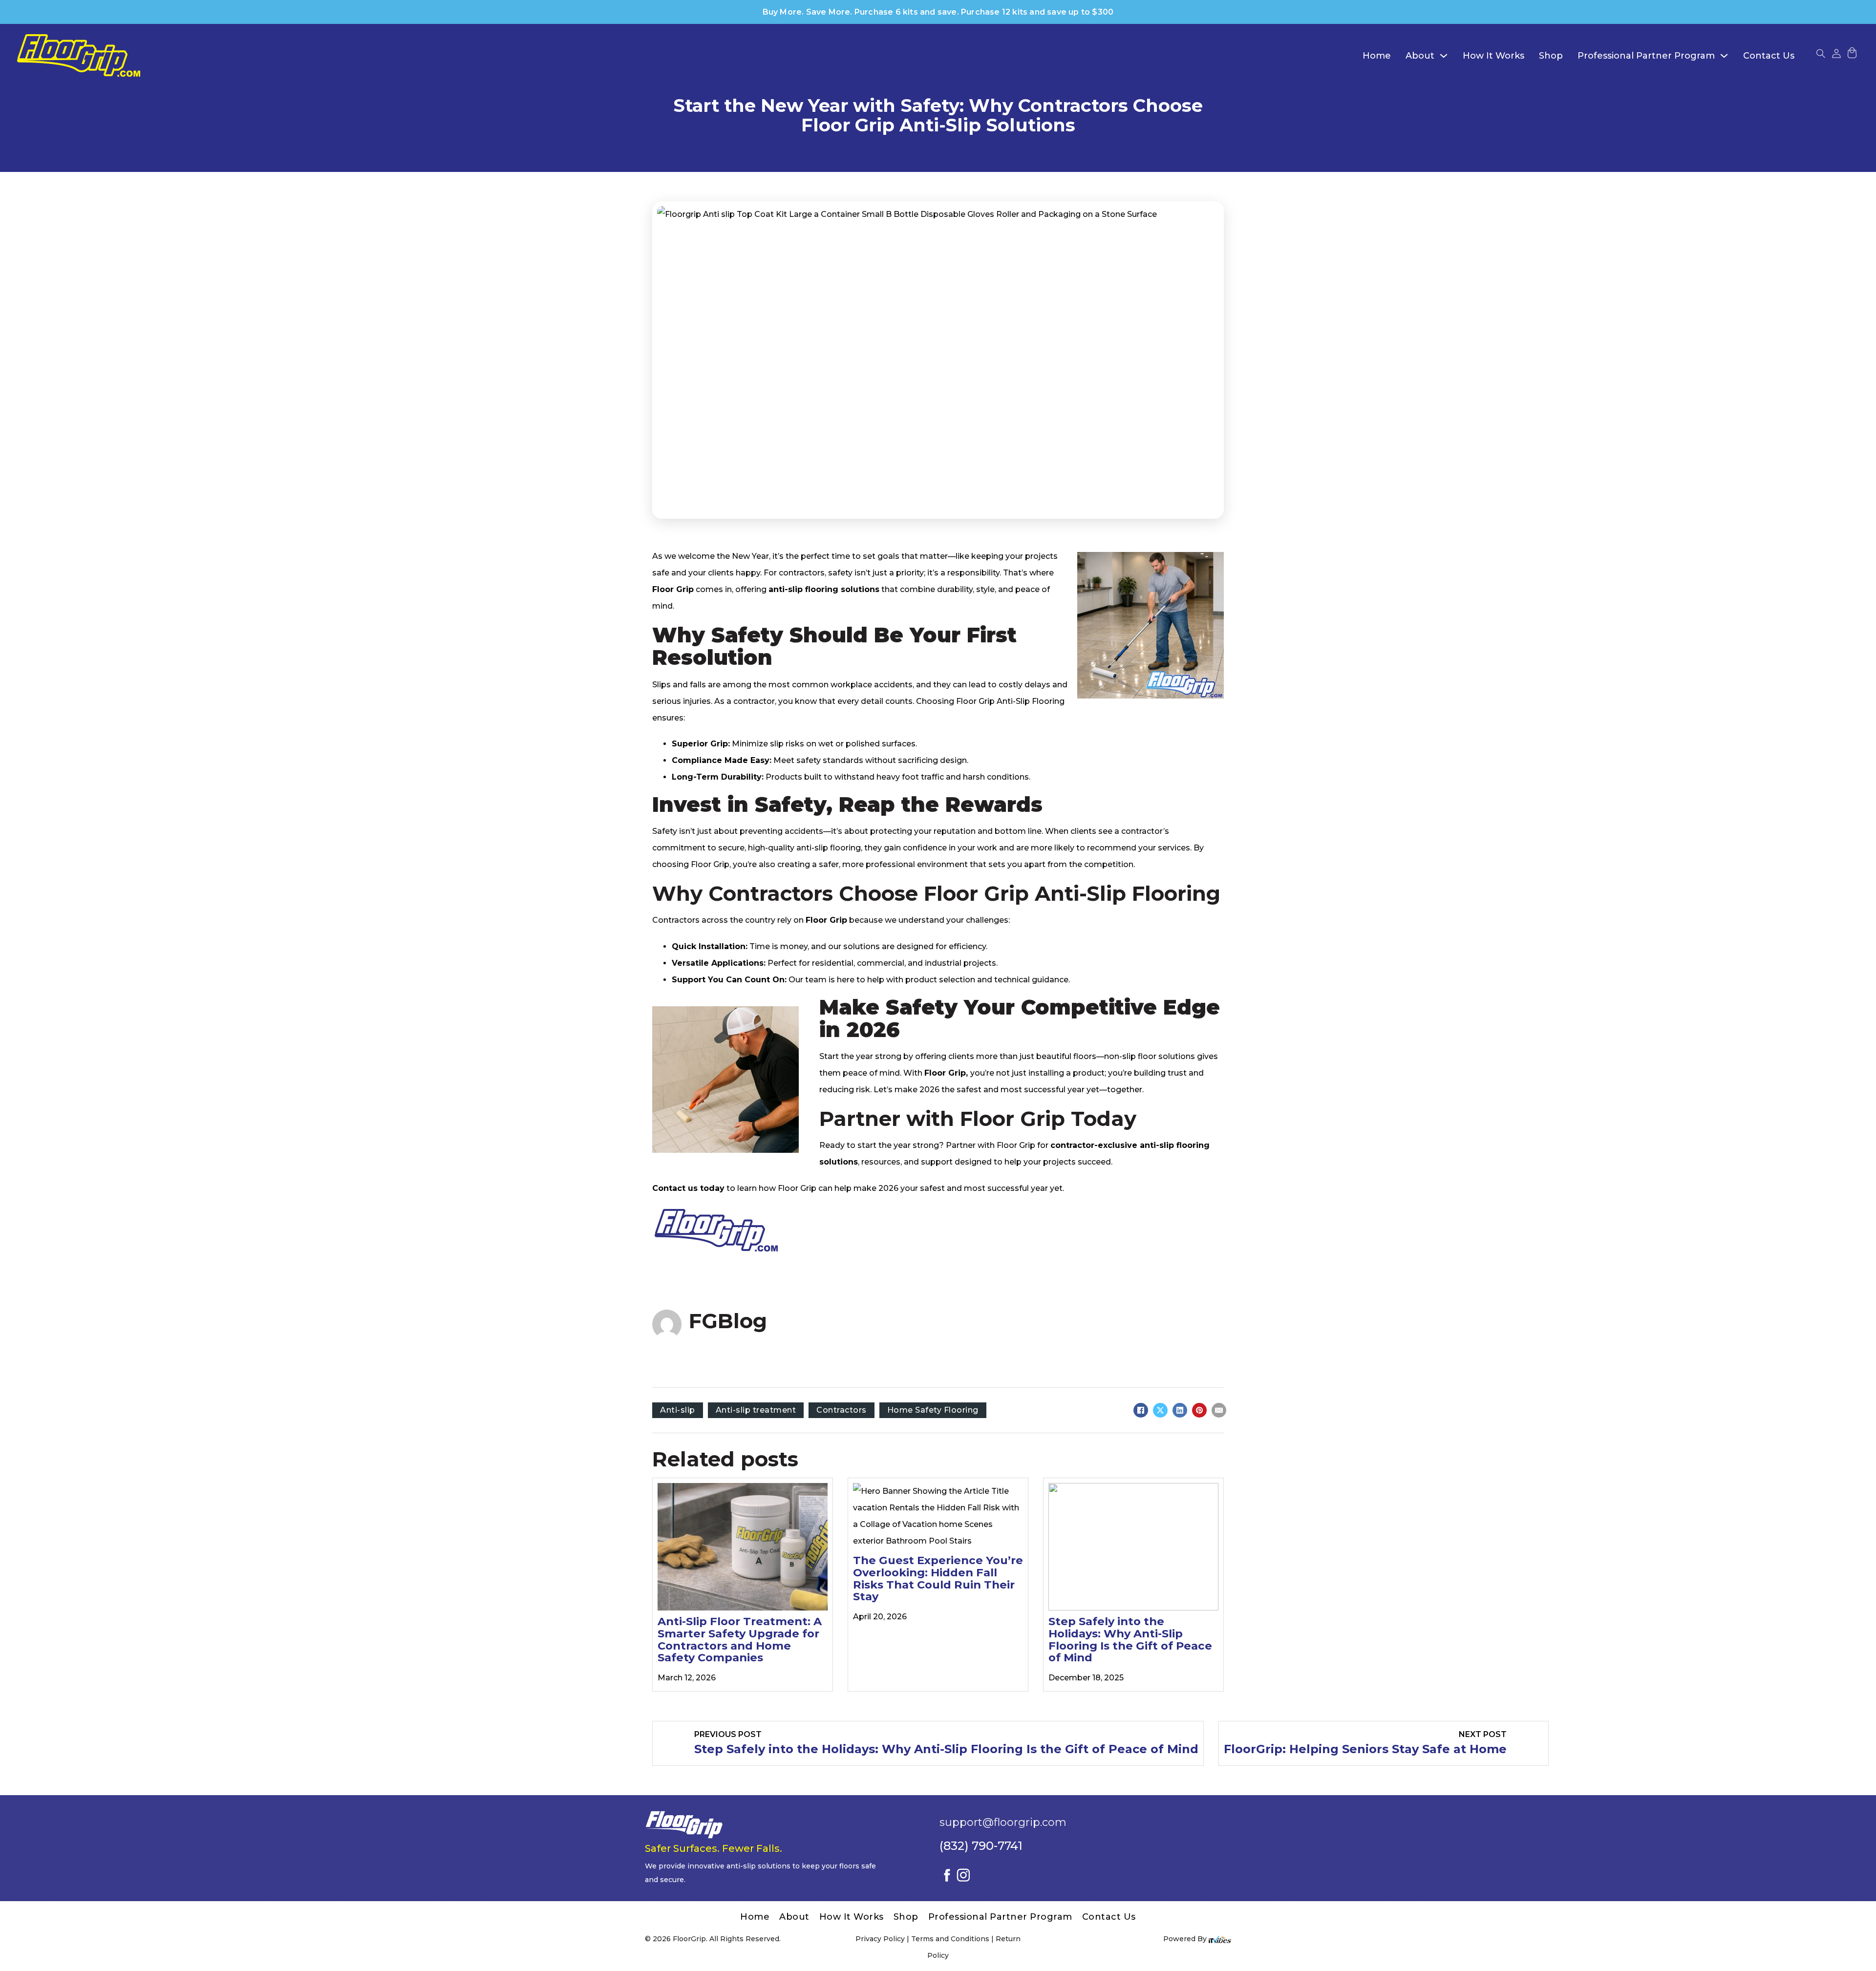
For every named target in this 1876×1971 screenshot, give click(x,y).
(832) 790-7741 (981, 1846)
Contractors (842, 1410)
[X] (1160, 1410)
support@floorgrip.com (1003, 1822)
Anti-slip (678, 1410)
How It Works (1493, 56)
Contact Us (1769, 56)
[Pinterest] (1199, 1410)
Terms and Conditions (950, 1939)
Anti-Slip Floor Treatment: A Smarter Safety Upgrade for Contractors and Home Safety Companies (740, 1639)
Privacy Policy (880, 1939)
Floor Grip (710, 864)
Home (1377, 56)
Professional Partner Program (1646, 56)
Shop (1551, 56)
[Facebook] (1141, 1410)
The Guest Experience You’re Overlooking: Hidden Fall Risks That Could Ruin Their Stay (938, 1578)
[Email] (1219, 1410)
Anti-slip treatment (756, 1410)
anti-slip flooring (829, 848)
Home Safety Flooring (933, 1410)
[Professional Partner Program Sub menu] (1724, 56)
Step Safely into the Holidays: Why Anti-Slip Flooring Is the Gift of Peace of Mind (1130, 1639)
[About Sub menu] (1444, 56)
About (1420, 56)
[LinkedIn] (1180, 1410)
